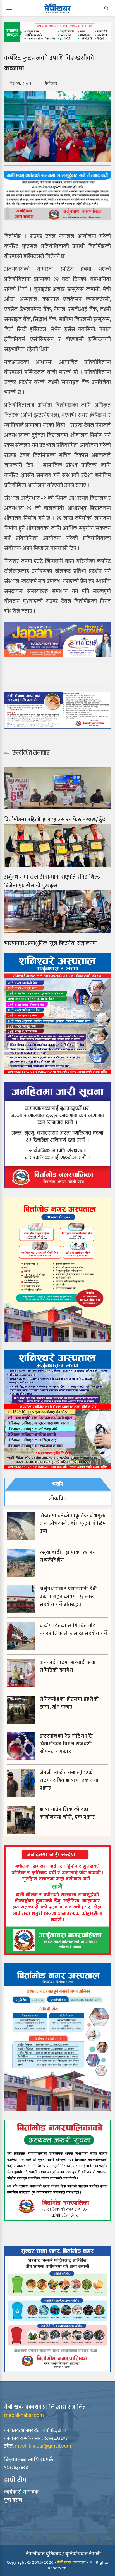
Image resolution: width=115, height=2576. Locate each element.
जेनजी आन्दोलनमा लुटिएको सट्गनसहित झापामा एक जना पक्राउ (69, 1780)
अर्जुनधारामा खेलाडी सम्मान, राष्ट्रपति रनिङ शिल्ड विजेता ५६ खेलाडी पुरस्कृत (52, 881)
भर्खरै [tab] (58, 1484)
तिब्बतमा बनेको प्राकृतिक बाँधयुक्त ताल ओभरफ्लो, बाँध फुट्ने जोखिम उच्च (73, 1524)
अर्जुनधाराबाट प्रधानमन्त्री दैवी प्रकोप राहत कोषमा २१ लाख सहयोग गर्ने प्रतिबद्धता (68, 1597)
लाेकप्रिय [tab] (58, 1499)
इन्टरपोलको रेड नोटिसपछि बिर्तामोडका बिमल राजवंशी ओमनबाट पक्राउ (66, 1744)
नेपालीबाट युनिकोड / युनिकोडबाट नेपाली (63, 2554)
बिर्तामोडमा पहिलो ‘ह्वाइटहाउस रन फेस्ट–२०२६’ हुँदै (55, 819)
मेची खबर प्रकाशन (72, 2562)
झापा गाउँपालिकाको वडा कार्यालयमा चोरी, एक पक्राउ (67, 1813)
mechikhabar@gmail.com (43, 2446)
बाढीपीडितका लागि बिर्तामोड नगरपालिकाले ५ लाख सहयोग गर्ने (73, 1630)
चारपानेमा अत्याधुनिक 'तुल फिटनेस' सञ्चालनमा (51, 943)
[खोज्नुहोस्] (106, 8)
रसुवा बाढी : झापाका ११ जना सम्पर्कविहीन (68, 1556)
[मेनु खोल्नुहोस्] (9, 8)
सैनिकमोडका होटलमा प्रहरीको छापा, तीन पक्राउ (69, 1703)
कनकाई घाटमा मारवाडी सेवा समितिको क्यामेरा (68, 1667)
